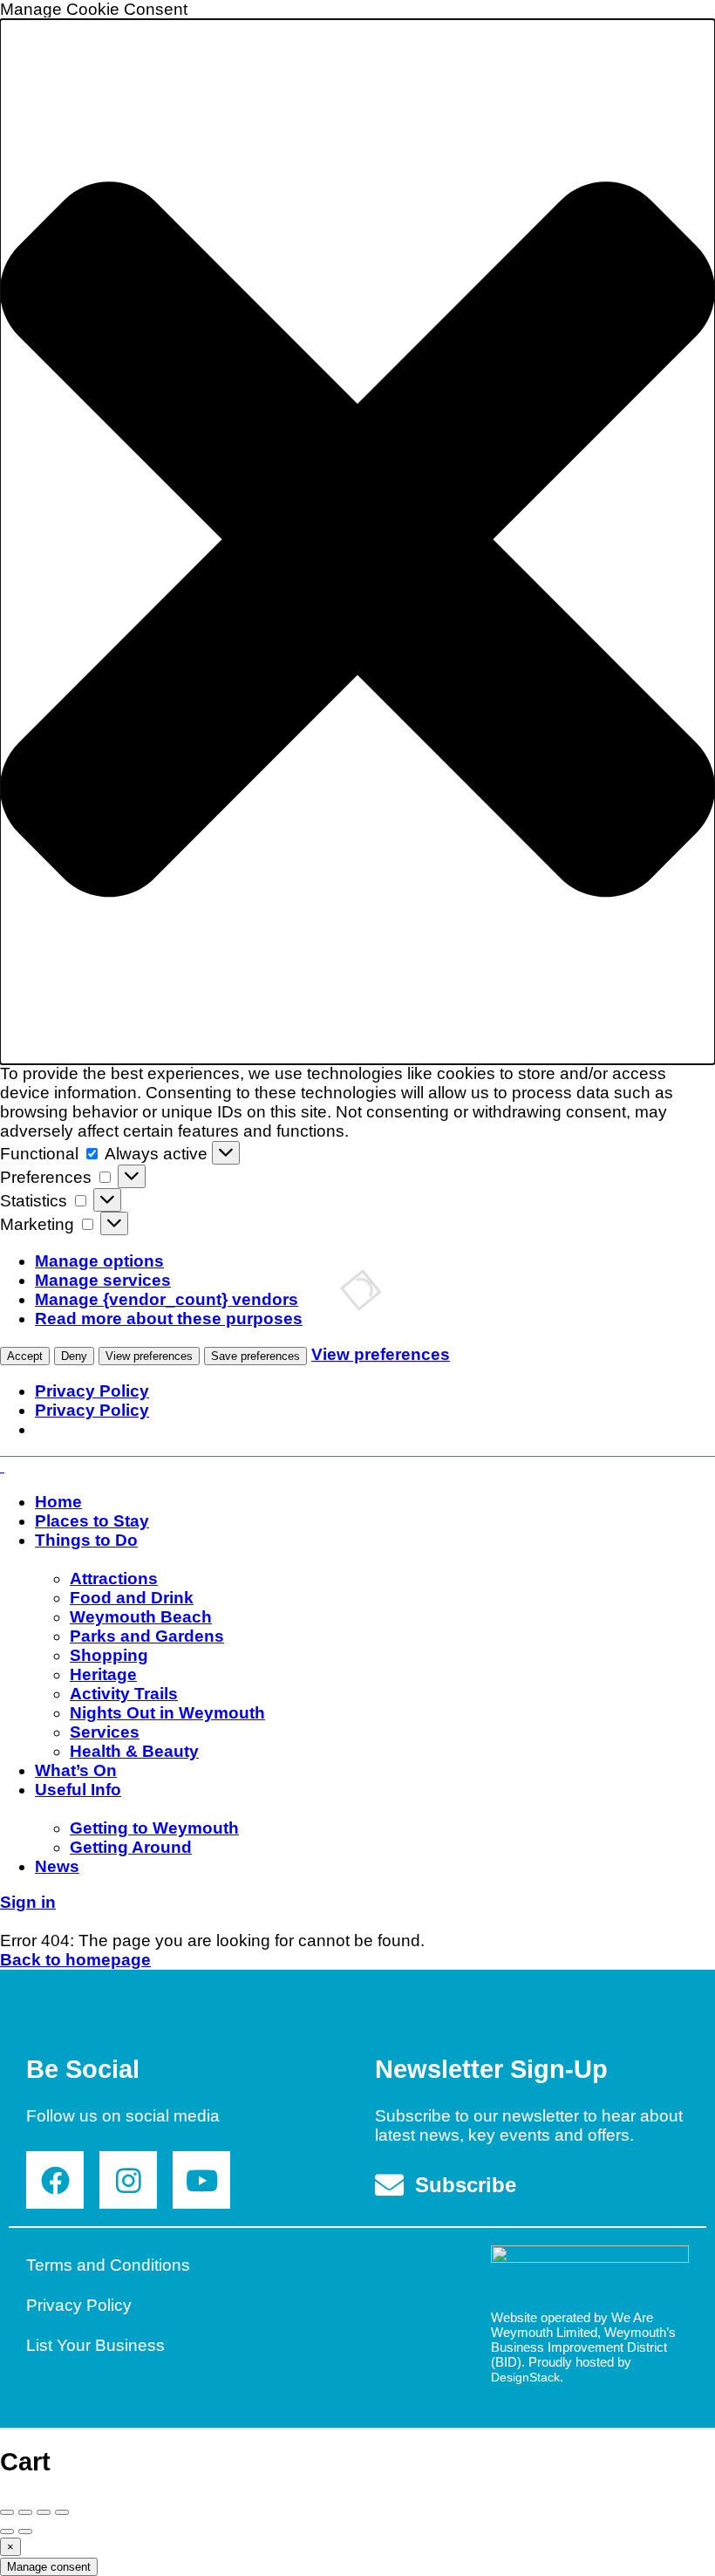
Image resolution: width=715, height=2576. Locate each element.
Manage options (99, 1261)
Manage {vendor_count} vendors (167, 1299)
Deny (74, 1356)
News (57, 1866)
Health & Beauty (134, 1751)
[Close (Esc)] (7, 2512)
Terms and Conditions (108, 2265)
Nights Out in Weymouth (167, 1713)
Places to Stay (92, 1521)
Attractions (114, 1578)
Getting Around (131, 1847)
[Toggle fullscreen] (44, 2512)
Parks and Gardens (147, 1636)
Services (105, 1732)
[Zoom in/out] (62, 2512)
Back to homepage (75, 1960)
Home (58, 1502)
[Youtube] (201, 2180)
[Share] (25, 2512)
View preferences (149, 1356)
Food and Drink (132, 1598)
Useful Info (78, 1790)
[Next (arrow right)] (25, 2532)
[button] (357, 542)
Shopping (109, 1655)
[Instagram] (128, 2180)
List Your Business (95, 2345)
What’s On (76, 1770)
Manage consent (49, 2567)
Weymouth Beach (141, 1617)
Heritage (103, 1674)
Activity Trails (124, 1694)
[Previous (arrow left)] (7, 2532)
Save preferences (255, 1356)
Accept (25, 1356)
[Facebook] (55, 2180)
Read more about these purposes (169, 1319)
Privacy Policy (92, 1391)
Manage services (103, 1280)
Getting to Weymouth (154, 1828)
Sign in (28, 1902)
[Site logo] (2, 1466)
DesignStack (525, 2377)
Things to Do (86, 1540)
